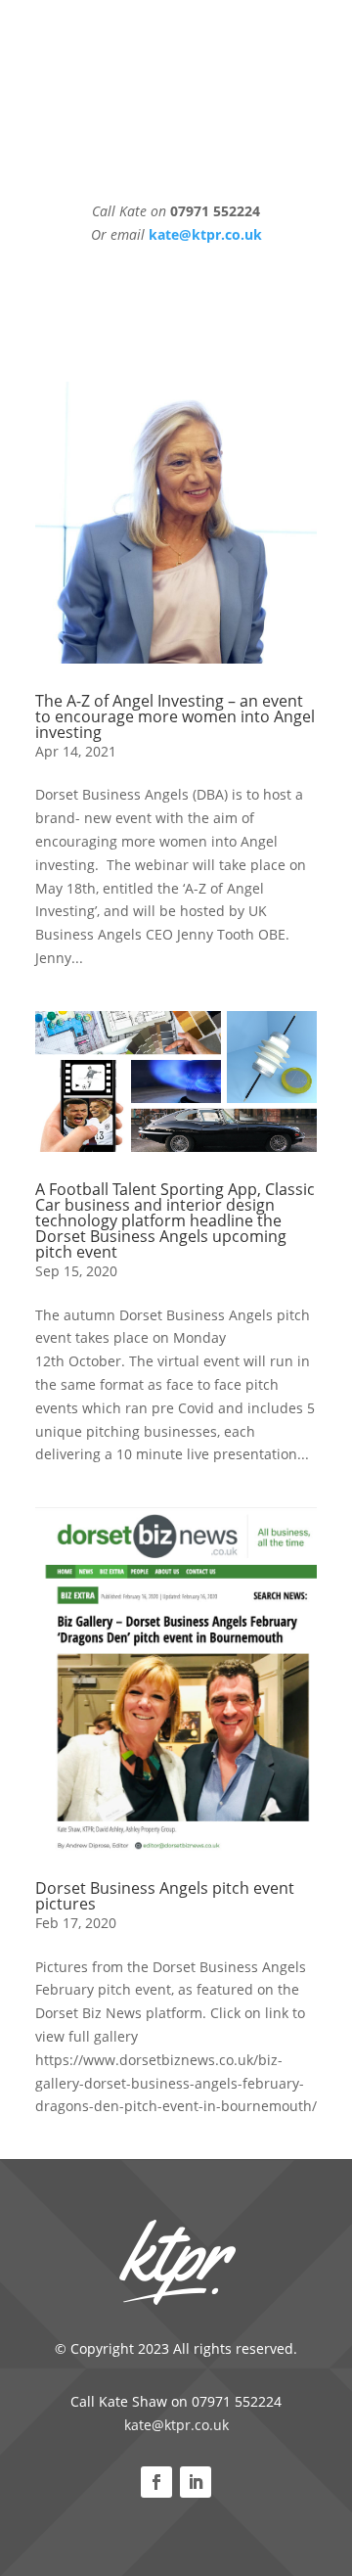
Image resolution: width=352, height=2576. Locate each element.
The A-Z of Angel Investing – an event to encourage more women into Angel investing (175, 716)
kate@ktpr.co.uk (176, 2425)
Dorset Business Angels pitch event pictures (165, 1896)
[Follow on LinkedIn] (196, 2482)
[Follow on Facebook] (156, 2482)
